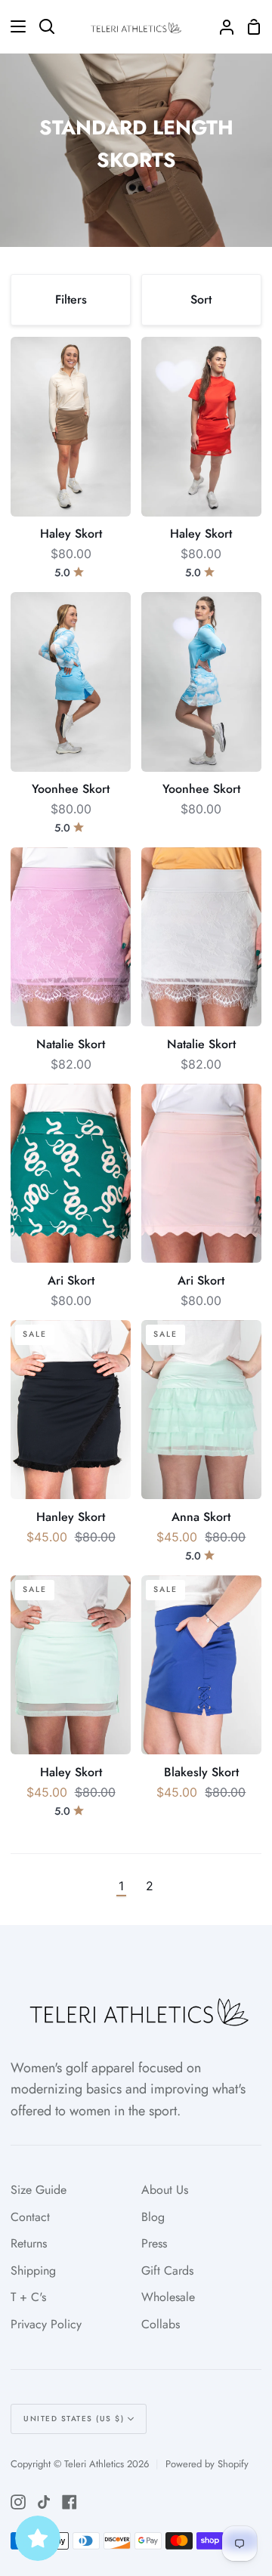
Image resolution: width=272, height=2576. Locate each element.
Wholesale (168, 2297)
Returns (29, 2243)
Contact (30, 2217)
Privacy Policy (46, 2324)
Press (154, 2243)
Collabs (161, 2324)
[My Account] (221, 26)
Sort (201, 299)
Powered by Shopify (207, 2464)
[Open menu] (14, 26)
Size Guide (39, 2190)
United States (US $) (74, 2419)
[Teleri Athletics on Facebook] (70, 2502)
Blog (153, 2217)
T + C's (28, 2297)
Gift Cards (167, 2271)
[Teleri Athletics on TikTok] (44, 2502)
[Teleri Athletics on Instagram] (18, 2502)
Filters (71, 299)
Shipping (33, 2271)
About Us (165, 2190)
